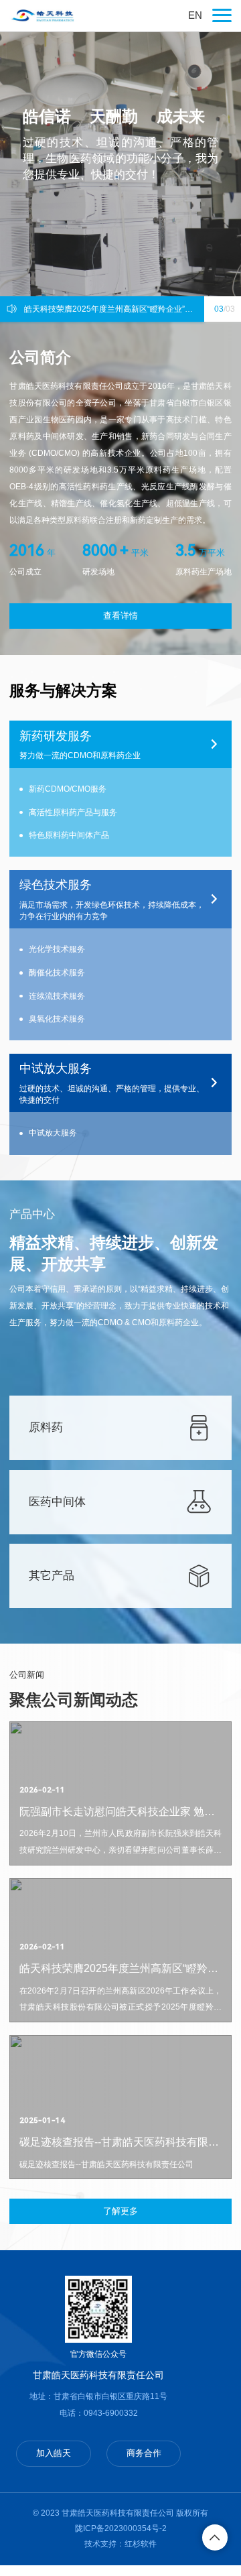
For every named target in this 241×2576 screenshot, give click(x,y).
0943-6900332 (111, 2413)
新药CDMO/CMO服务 (68, 789)
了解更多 (120, 2211)
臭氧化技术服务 (57, 1019)
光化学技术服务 (57, 949)
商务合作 (144, 2453)
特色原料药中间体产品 (69, 835)
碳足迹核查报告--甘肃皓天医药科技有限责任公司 (111, 309)
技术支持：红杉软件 (120, 2544)
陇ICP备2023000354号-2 (121, 2528)
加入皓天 (54, 2453)
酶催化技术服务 (57, 973)
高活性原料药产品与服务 (73, 812)
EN (195, 15)
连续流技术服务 (57, 996)
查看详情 (120, 616)
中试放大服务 (53, 1133)
